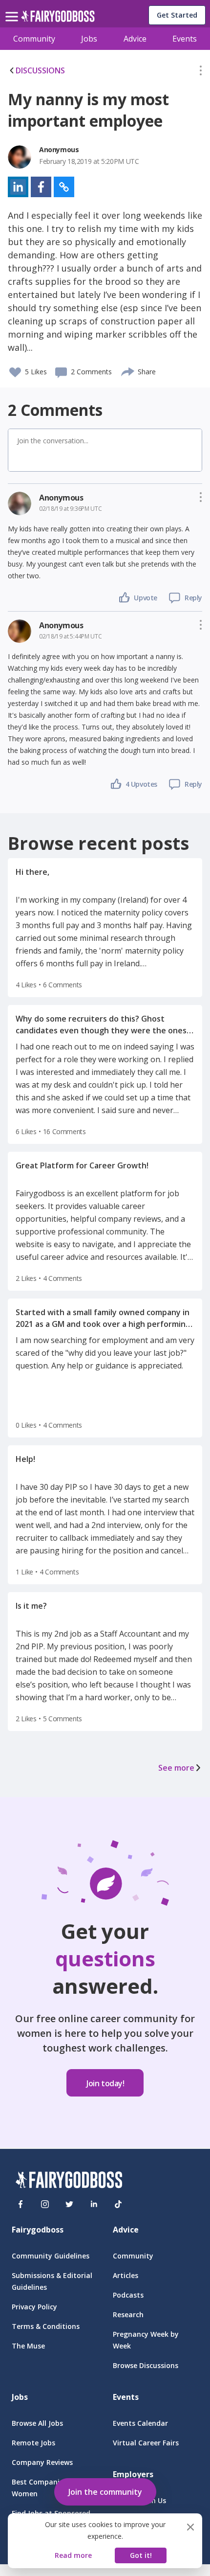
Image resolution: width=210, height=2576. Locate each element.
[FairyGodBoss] (69, 2181)
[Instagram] (45, 2204)
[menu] (13, 9)
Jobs (89, 39)
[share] (128, 370)
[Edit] (201, 72)
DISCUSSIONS (40, 70)
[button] (201, 72)
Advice (135, 39)
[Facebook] (21, 2204)
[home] (58, 19)
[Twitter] (69, 2204)
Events (185, 39)
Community (34, 39)
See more (176, 1768)
